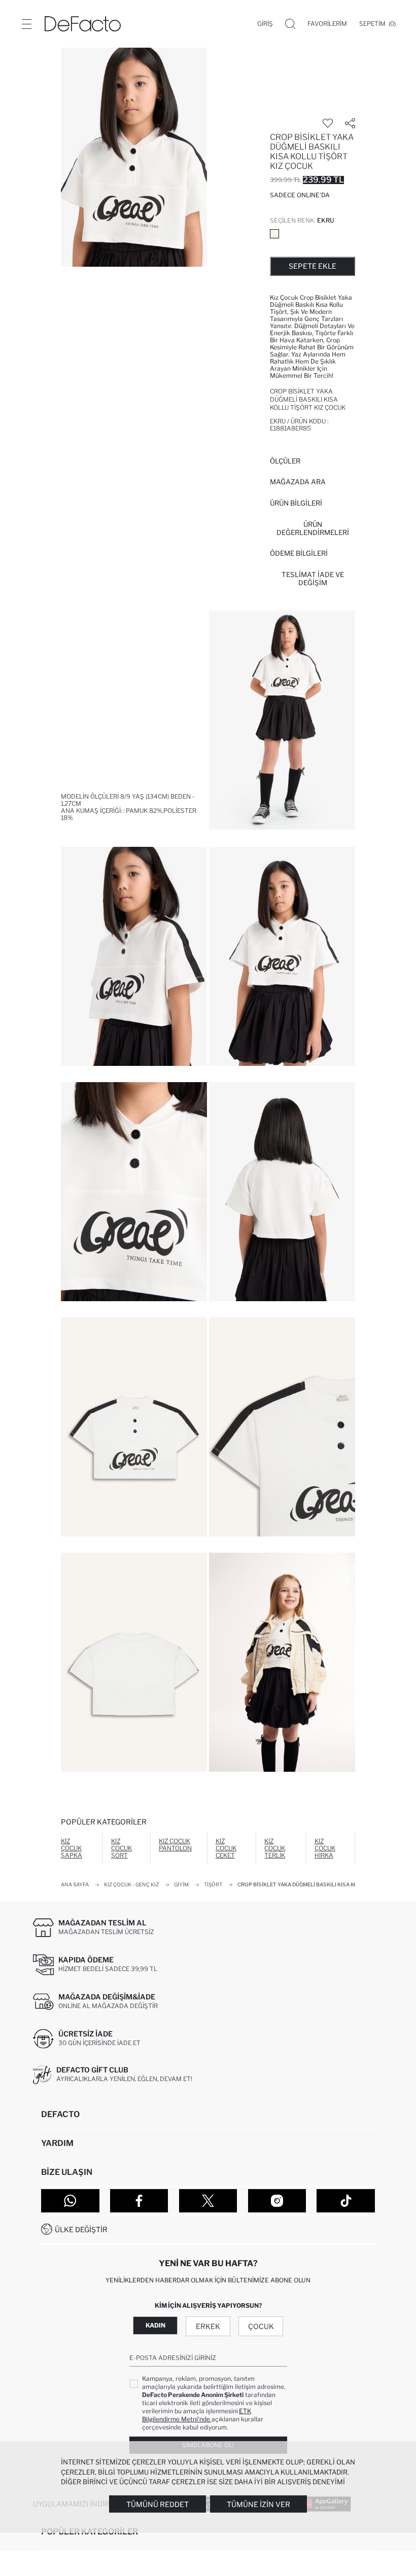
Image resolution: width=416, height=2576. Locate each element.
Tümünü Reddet (158, 2504)
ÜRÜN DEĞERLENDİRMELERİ (313, 528)
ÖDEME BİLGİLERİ (299, 553)
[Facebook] (139, 2201)
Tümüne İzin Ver (258, 2504)
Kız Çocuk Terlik (275, 1848)
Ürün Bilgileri (296, 503)
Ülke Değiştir (81, 2229)
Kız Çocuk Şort (122, 1848)
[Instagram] (277, 2201)
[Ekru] (274, 234)
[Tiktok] (346, 2201)
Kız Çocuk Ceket (226, 1848)
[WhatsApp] (70, 2201)
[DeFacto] (83, 24)
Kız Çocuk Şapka (72, 1848)
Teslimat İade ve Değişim (313, 579)
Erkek (208, 2326)
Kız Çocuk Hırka (325, 1848)
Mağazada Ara (298, 482)
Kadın (155, 2325)
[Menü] (26, 24)
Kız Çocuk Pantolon (175, 1845)
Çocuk (261, 2326)
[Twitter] (208, 2201)
